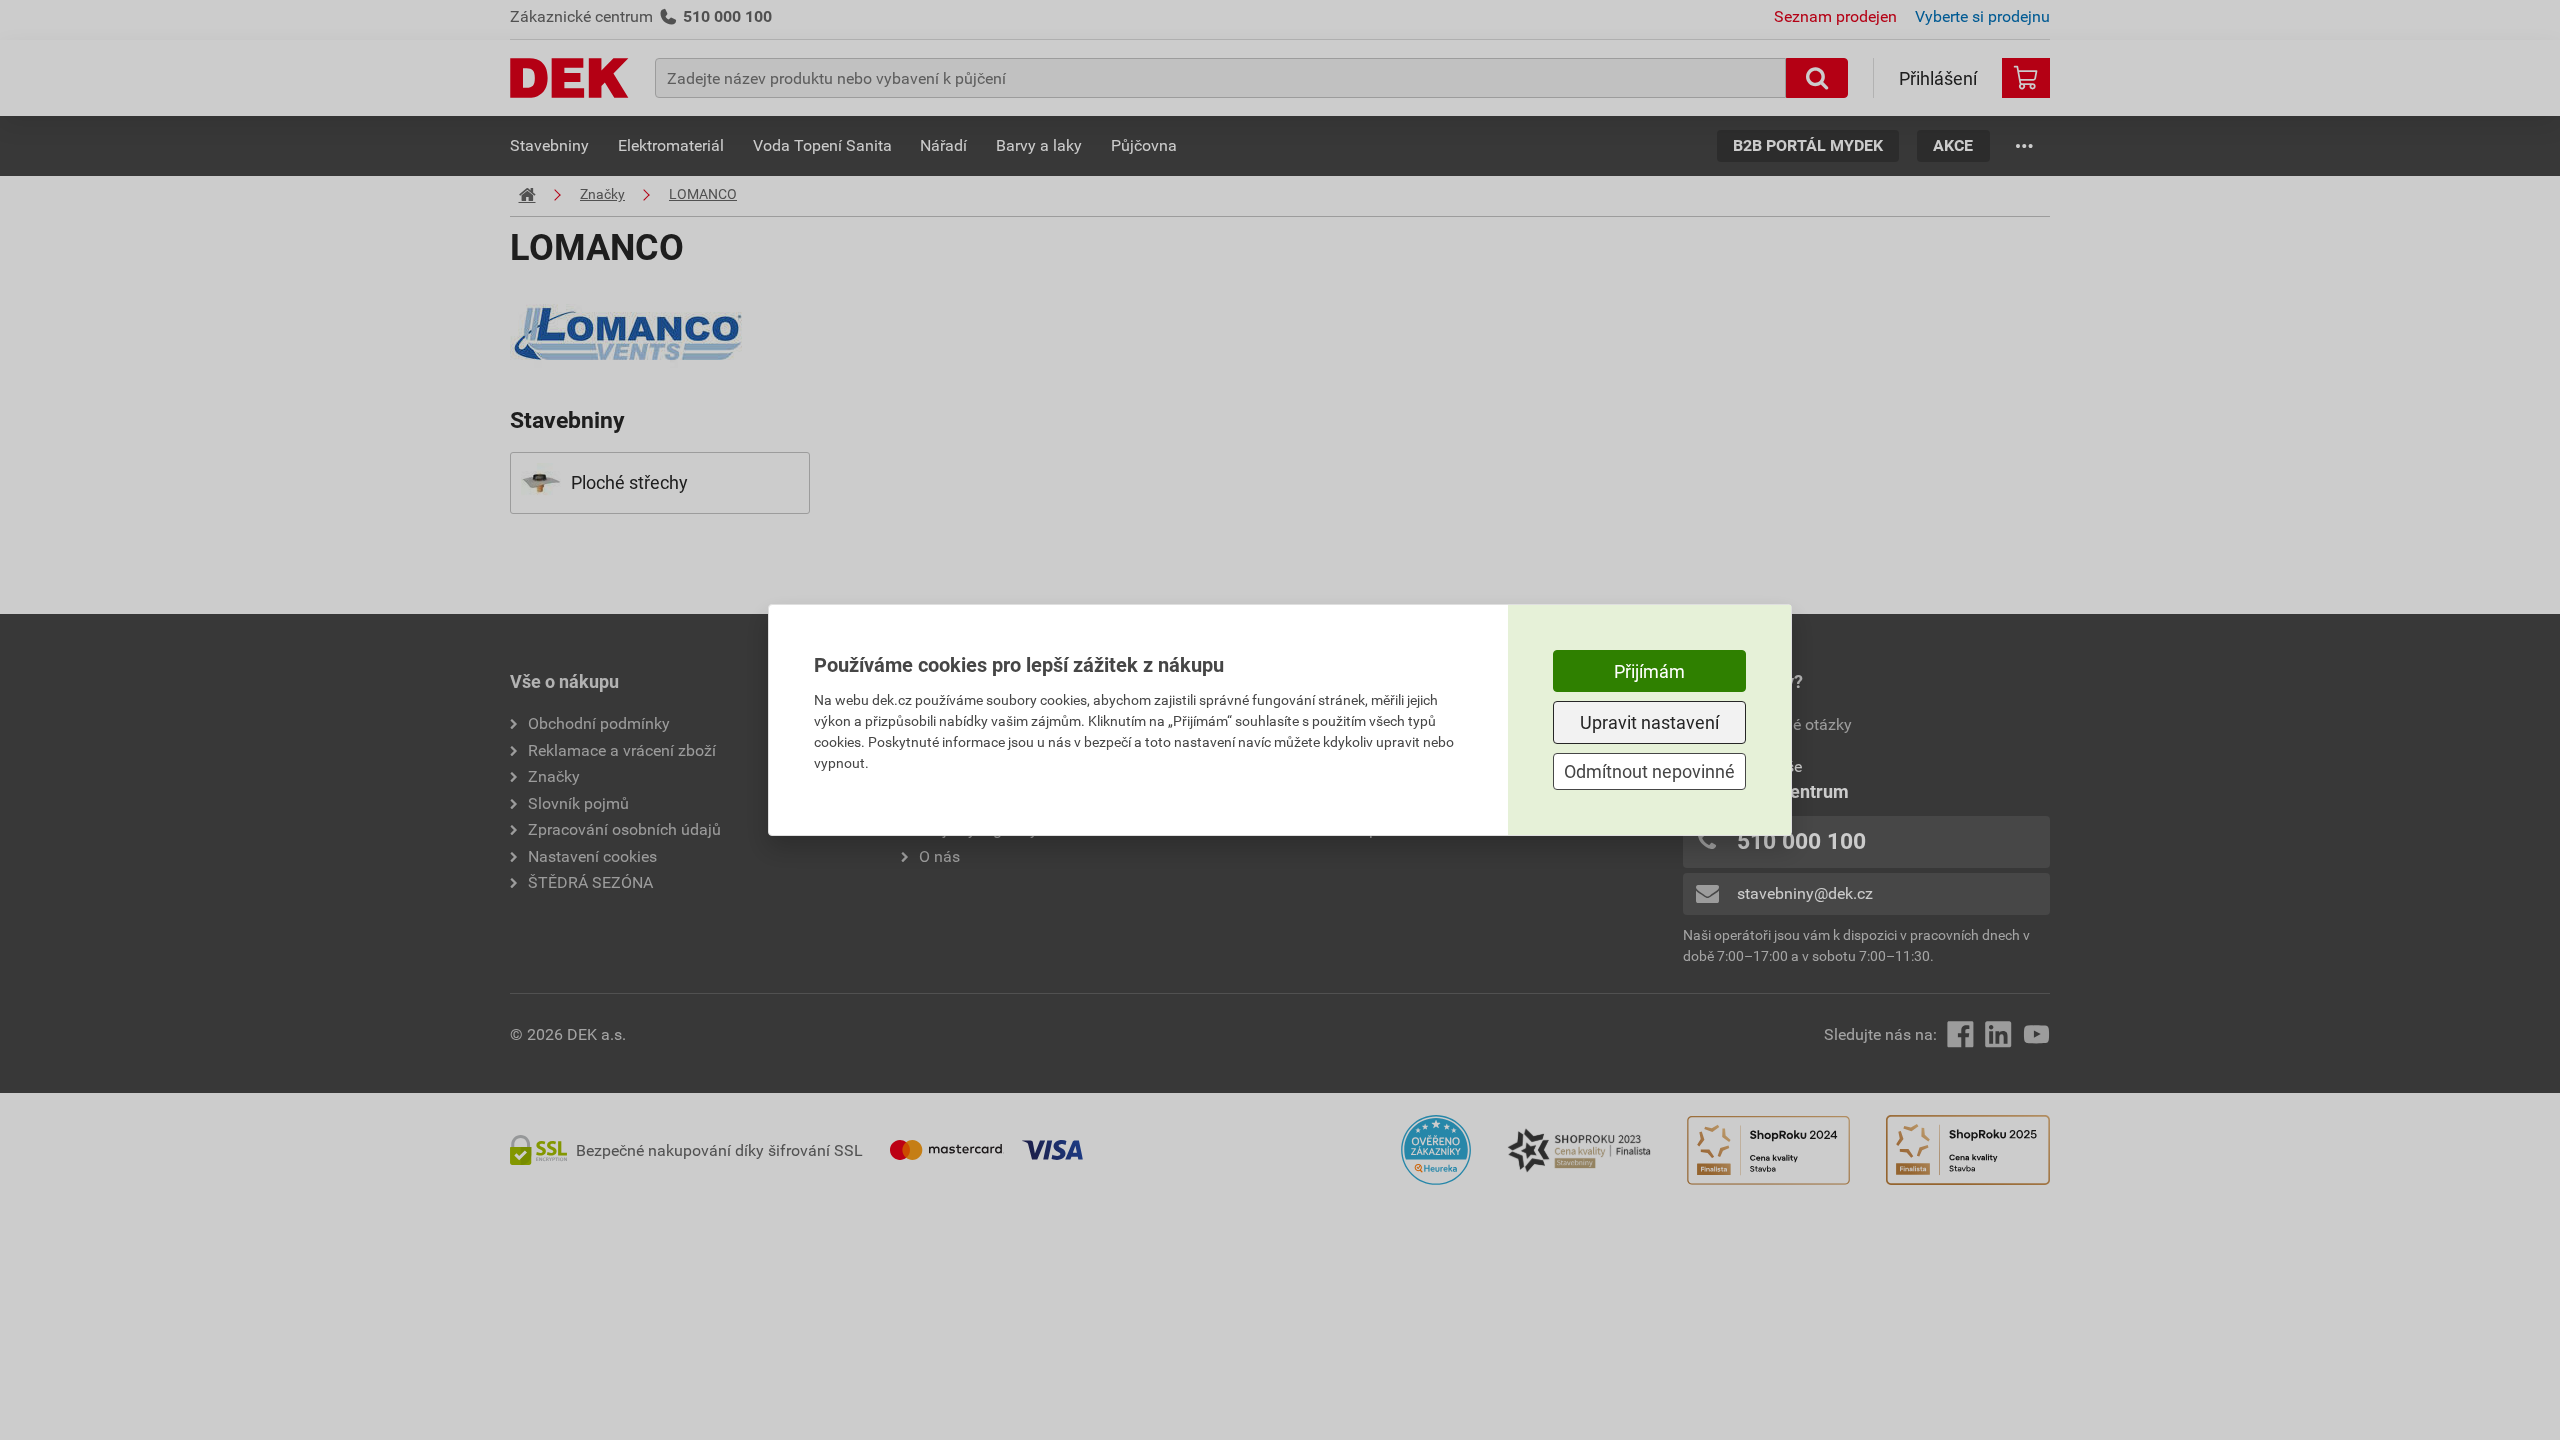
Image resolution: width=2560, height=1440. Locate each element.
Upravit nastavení (1649, 722)
